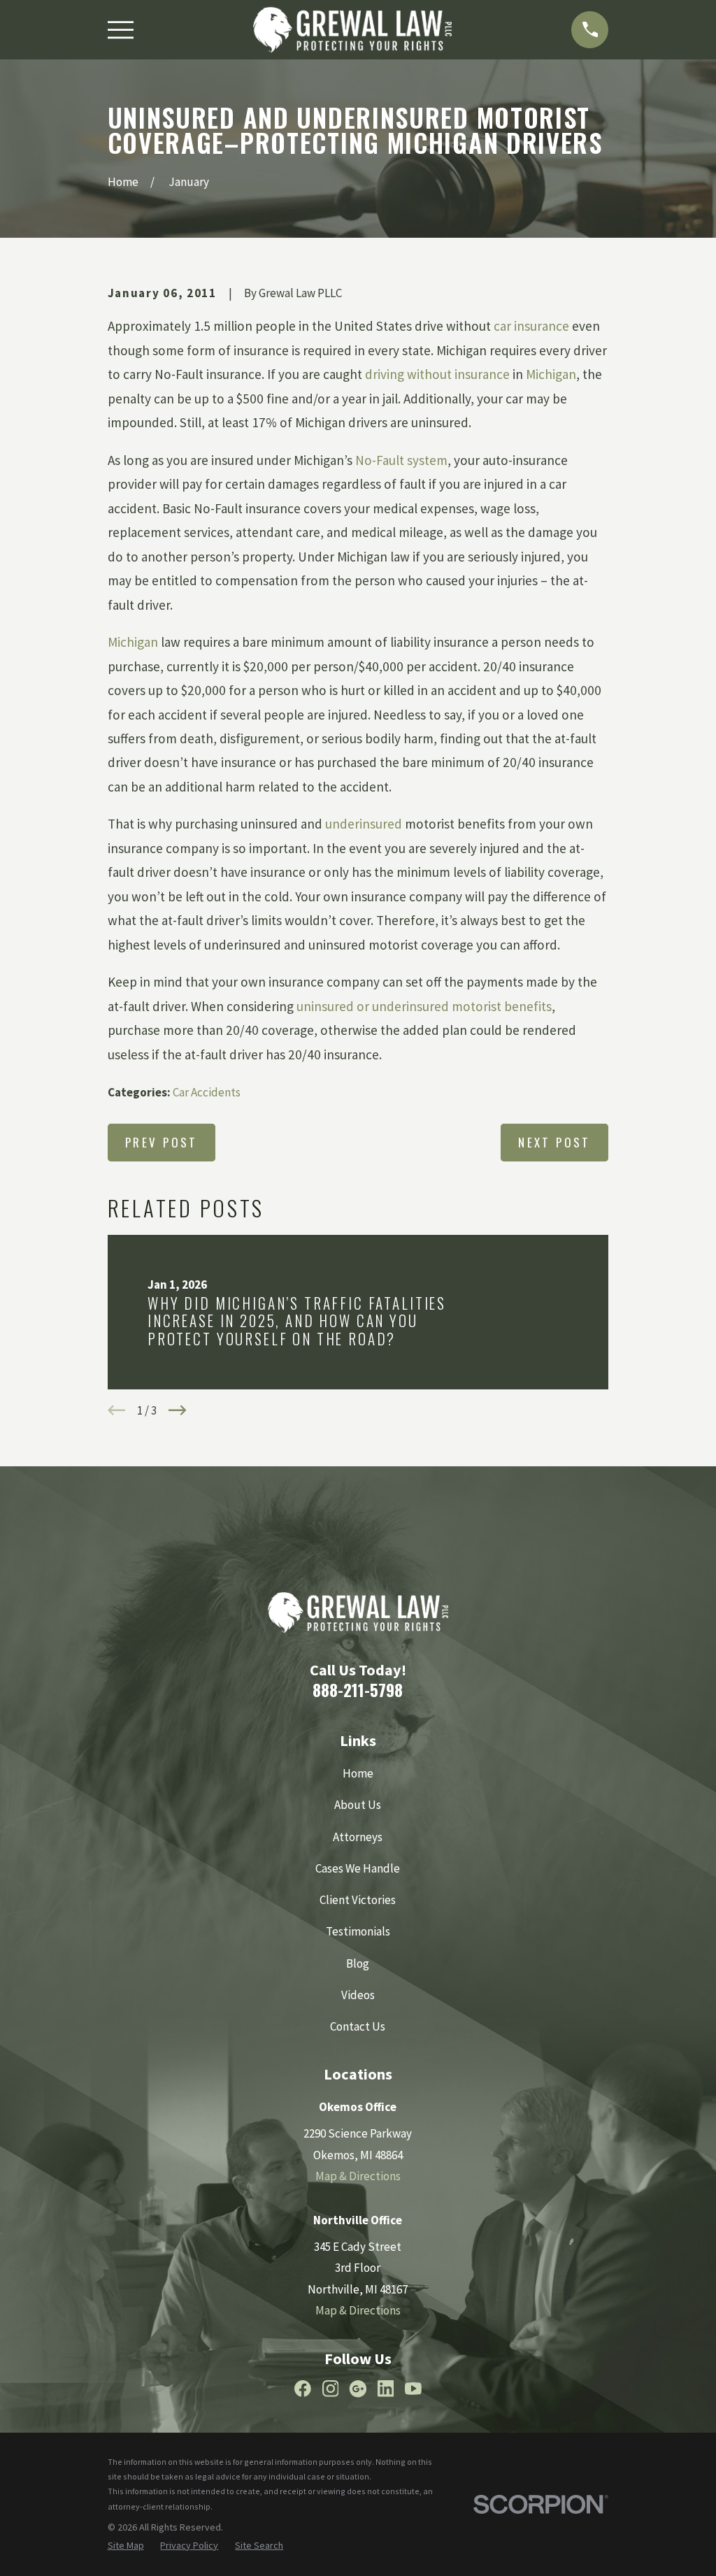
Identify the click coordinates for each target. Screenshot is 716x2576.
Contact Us (358, 2026)
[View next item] (178, 1410)
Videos (358, 1995)
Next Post (554, 1142)
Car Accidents (207, 1092)
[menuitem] (126, 2546)
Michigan (551, 374)
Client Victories (358, 1900)
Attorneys (358, 1837)
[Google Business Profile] (358, 2389)
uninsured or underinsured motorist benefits (424, 1006)
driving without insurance (437, 374)
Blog (358, 1963)
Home (358, 1773)
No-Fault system (401, 460)
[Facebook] (303, 2389)
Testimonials (358, 1931)
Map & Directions (358, 2176)
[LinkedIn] (386, 2389)
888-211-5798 (358, 1690)
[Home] (352, 30)
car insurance (531, 326)
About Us (358, 1805)
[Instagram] (331, 2389)
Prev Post (162, 1142)
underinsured (364, 824)
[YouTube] (413, 2389)
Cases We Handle (358, 1868)
